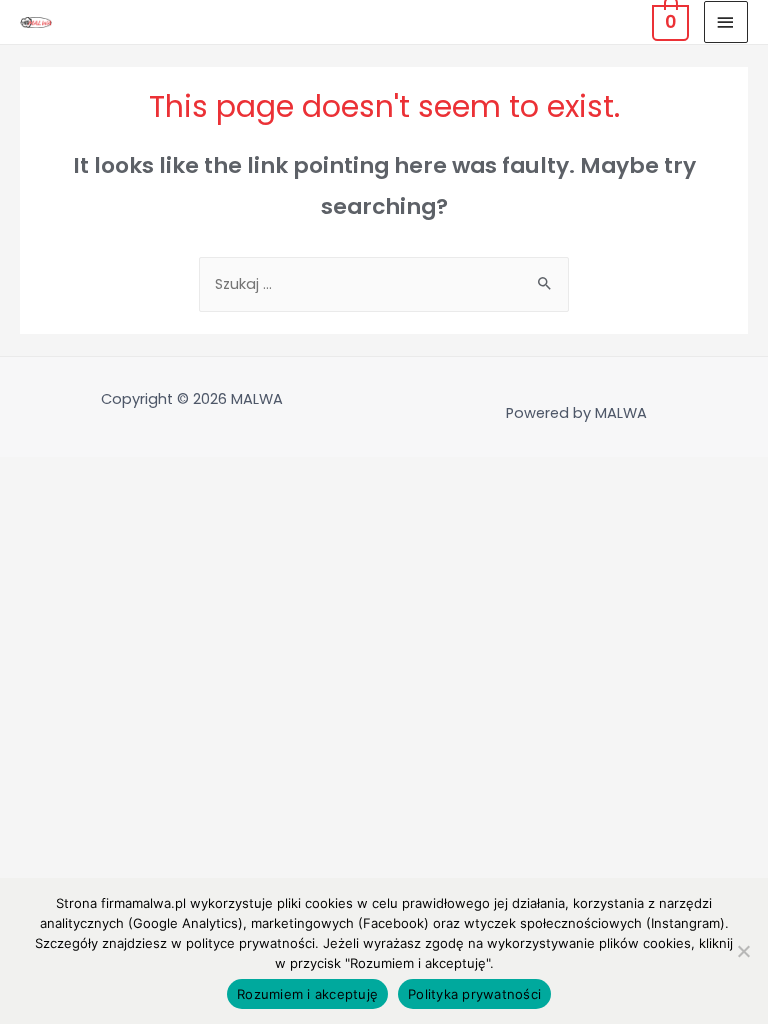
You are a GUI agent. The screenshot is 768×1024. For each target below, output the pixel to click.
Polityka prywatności (474, 994)
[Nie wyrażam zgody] (743, 951)
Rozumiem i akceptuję (307, 994)
